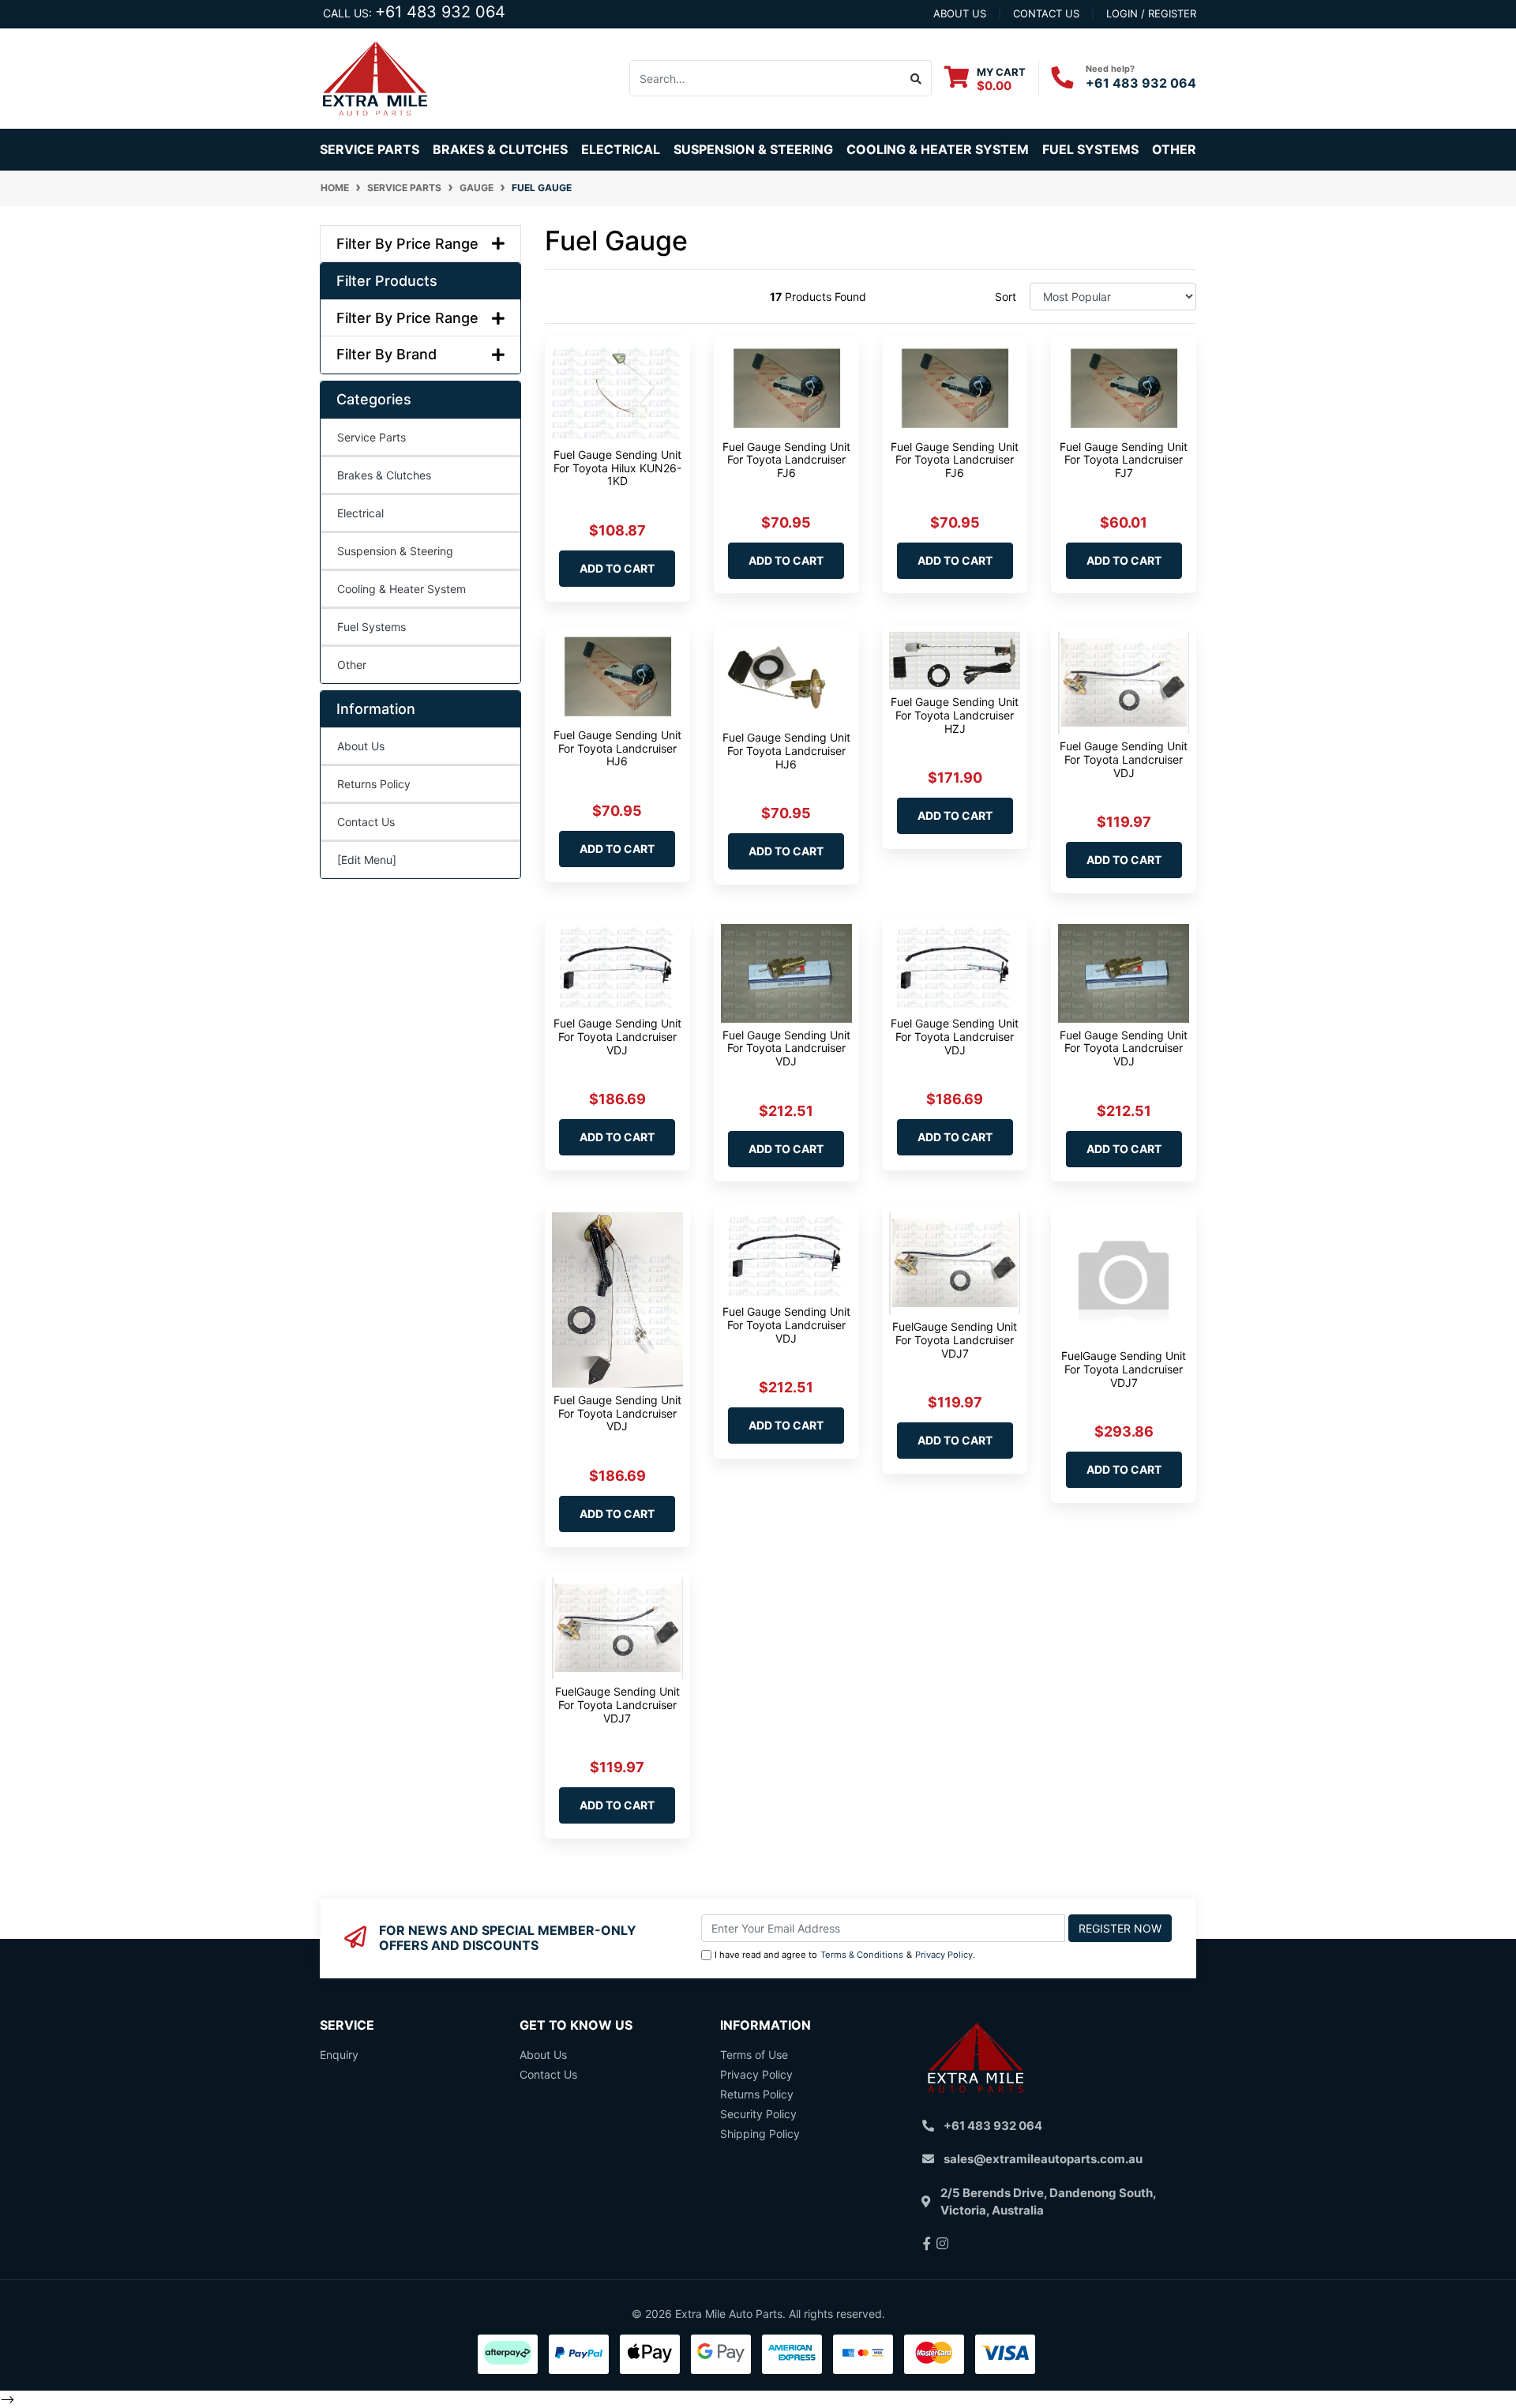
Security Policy (758, 2114)
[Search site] (916, 78)
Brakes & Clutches (384, 475)
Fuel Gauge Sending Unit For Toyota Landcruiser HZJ (955, 715)
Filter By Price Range (407, 244)
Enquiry (339, 2055)
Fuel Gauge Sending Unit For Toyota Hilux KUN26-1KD (617, 468)
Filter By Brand (387, 354)
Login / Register (1151, 13)
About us (960, 13)
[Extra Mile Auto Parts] (375, 77)
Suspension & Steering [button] (753, 149)
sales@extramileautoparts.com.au (1043, 2159)
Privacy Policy (944, 1955)
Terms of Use (754, 2055)
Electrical (360, 513)
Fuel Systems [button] (1090, 149)
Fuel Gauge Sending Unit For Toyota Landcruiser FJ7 (1124, 460)
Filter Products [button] (387, 281)
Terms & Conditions (862, 1955)
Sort (1006, 297)
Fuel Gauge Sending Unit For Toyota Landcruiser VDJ (1124, 759)
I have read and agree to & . (845, 1955)
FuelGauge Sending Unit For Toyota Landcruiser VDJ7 (955, 1340)
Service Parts (371, 437)
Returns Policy (374, 784)
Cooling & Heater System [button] (938, 149)
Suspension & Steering (395, 551)
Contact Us (366, 822)
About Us (361, 746)
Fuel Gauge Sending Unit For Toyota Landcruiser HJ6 (617, 748)
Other (1174, 149)
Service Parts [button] (370, 149)
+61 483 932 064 (440, 12)
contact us (1046, 13)
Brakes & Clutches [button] (500, 149)
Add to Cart (617, 568)
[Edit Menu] (367, 860)
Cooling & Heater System (402, 589)
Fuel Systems (371, 627)
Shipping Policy (760, 2134)
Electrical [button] (621, 149)
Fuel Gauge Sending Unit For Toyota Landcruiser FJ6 (786, 460)
